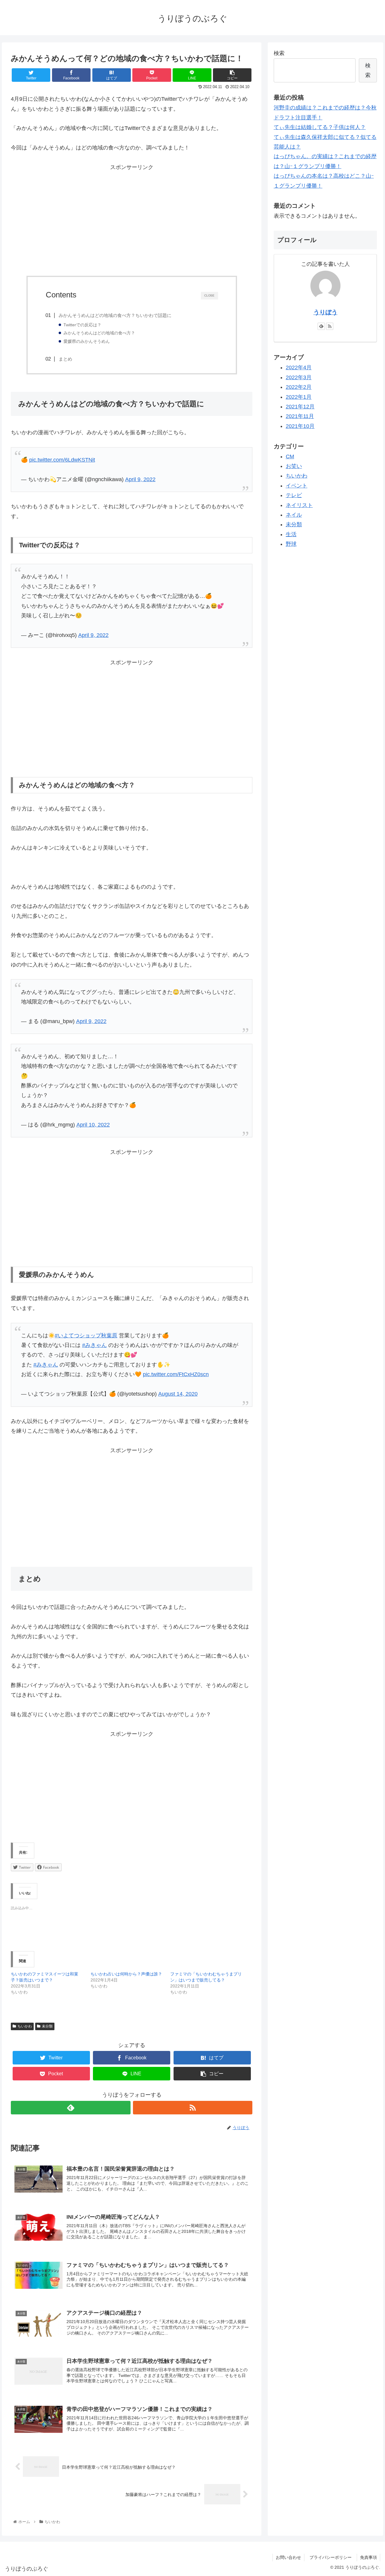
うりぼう (325, 312)
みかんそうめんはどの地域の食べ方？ (99, 333)
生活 (291, 534)
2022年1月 (299, 397)
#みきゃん (94, 1345)
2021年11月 (300, 416)
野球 (291, 544)
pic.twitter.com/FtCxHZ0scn (176, 1374)
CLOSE (209, 296)
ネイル (294, 515)
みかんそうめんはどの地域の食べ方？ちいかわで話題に (115, 315)
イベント (297, 486)
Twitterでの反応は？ (82, 325)
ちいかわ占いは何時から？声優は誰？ (126, 1974)
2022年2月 (299, 387)
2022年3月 (299, 377)
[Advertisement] (132, 224)
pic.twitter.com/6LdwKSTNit (62, 460)
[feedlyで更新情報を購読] (71, 2108)
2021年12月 (300, 407)
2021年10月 (300, 426)
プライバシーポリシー (333, 2557)
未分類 (47, 2026)
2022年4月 (299, 367)
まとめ (65, 359)
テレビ (294, 495)
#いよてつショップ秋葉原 (86, 1336)
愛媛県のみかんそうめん (87, 341)
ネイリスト (299, 505)
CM (290, 456)
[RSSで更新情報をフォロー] (193, 2108)
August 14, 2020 (178, 1394)
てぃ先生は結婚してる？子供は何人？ (320, 127)
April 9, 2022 (140, 479)
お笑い (294, 466)
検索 (279, 53)
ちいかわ (25, 2026)
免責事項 (368, 2557)
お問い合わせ (288, 2557)
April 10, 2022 (93, 1125)
